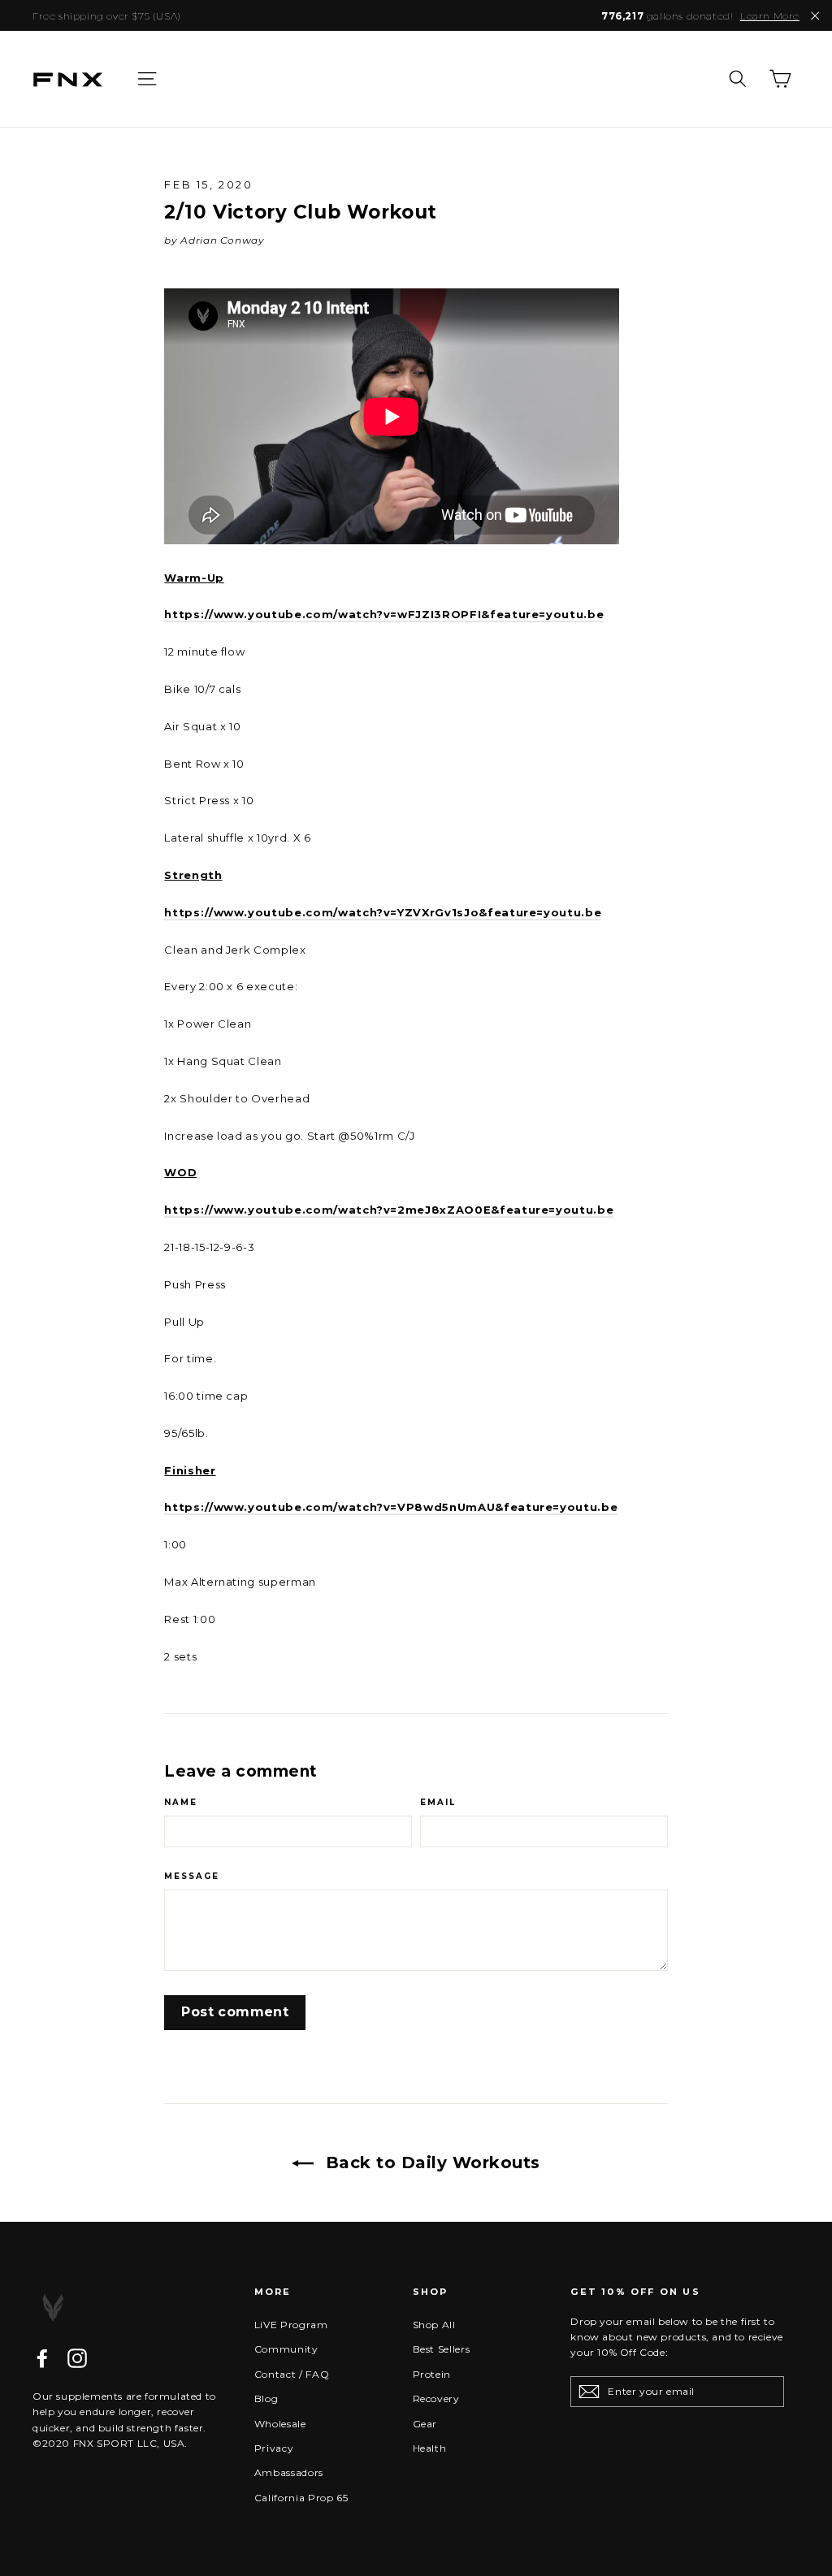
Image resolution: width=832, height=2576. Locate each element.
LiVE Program (291, 2325)
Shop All (434, 2325)
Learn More (770, 16)
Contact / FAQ (292, 2374)
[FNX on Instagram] (77, 2358)
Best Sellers (442, 2349)
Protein (432, 2374)
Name (181, 1803)
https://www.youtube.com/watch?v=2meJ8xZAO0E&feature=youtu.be (389, 1210)
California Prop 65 (301, 2498)
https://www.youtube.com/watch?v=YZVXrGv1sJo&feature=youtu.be (383, 912)
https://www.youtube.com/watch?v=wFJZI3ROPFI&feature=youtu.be (384, 614)
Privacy (274, 2448)
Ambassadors (289, 2472)
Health (430, 2448)
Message (192, 1877)
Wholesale (280, 2424)
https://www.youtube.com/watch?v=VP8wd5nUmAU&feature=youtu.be (391, 1507)
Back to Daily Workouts (430, 2163)
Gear (425, 2424)
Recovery (436, 2398)
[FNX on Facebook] (42, 2358)
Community (286, 2349)
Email (438, 1803)
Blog (266, 2398)
